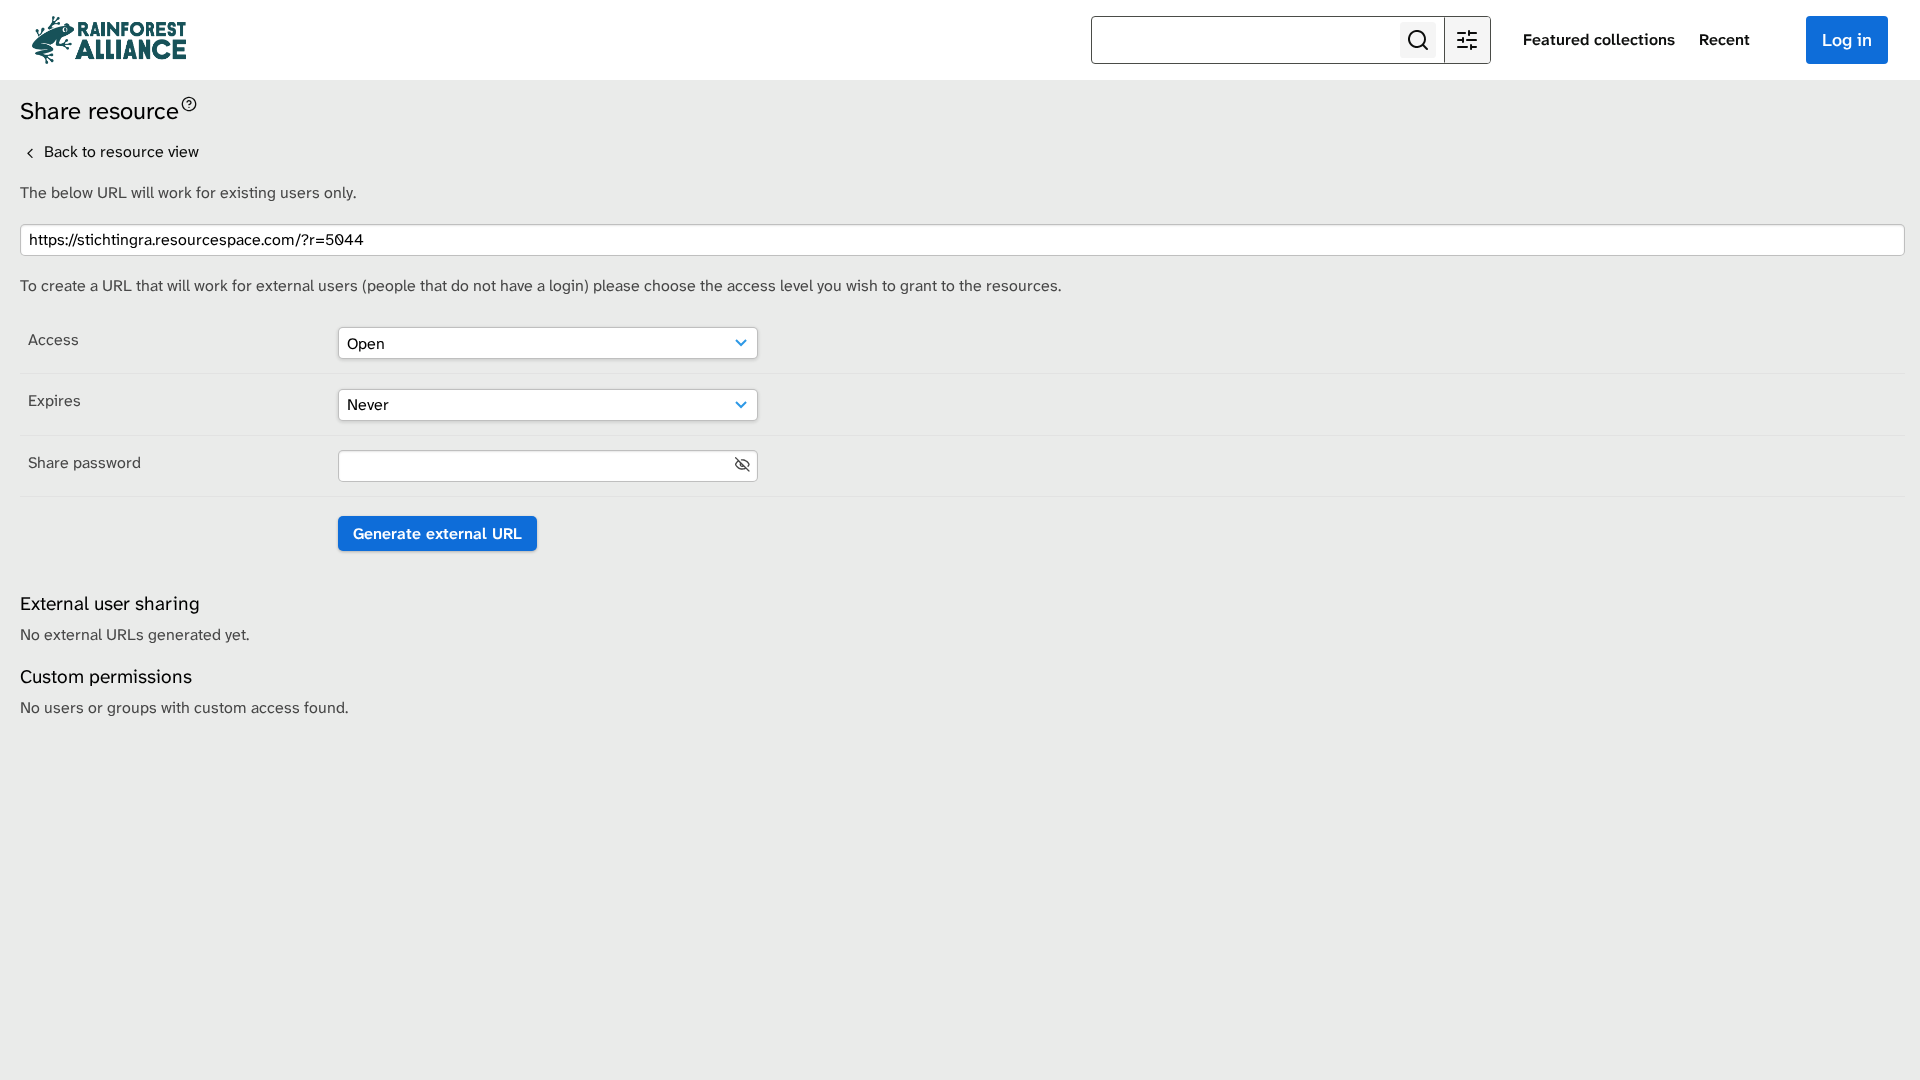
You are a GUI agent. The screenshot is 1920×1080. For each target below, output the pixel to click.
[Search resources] (1418, 40)
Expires (54, 400)
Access (53, 339)
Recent (1724, 39)
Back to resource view (119, 151)
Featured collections (1599, 39)
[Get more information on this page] (189, 102)
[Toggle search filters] (1467, 40)
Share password (84, 462)
